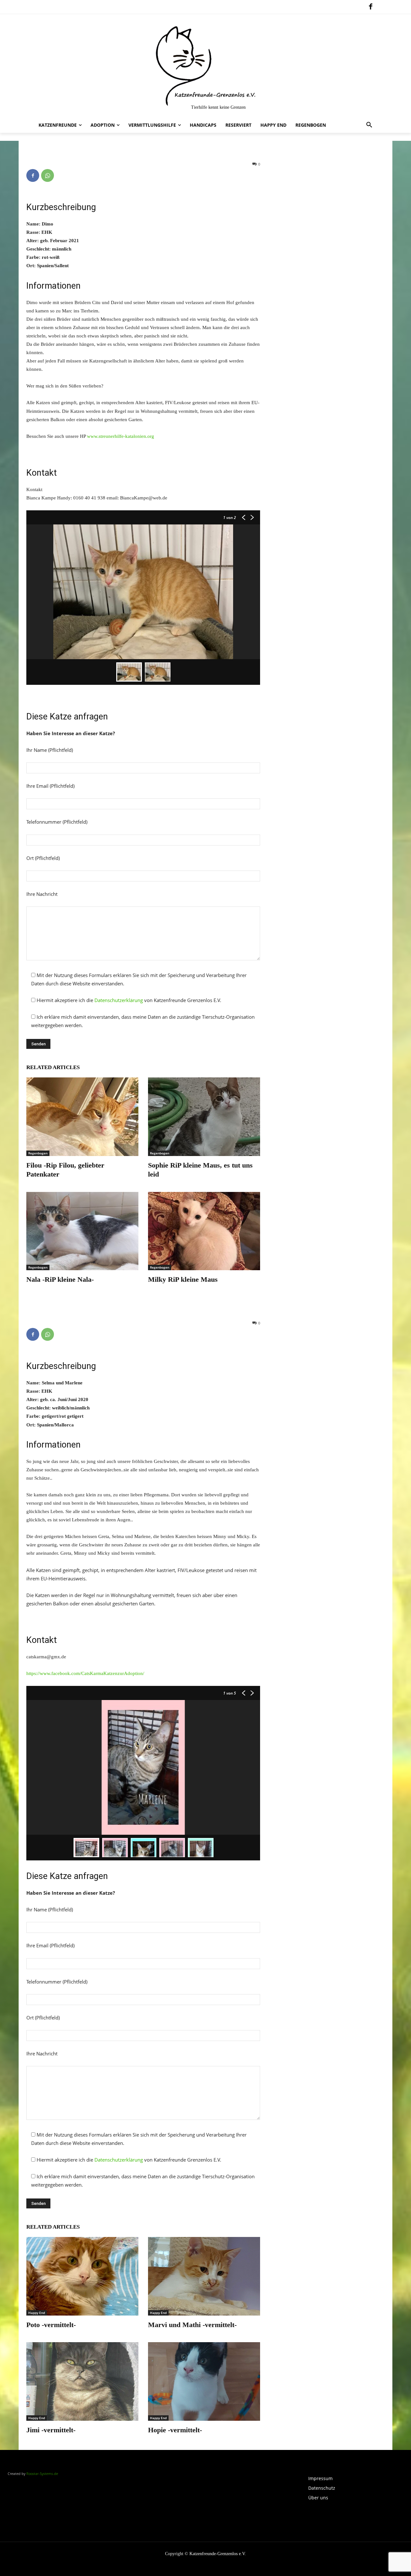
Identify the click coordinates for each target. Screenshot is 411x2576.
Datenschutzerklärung (119, 1000)
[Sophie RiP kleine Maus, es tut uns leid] (204, 1117)
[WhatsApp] (48, 175)
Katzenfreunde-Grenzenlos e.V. (218, 2554)
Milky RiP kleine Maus (183, 1279)
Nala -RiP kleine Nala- (60, 1279)
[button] (369, 125)
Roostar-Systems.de (42, 2474)
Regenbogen (38, 1153)
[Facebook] (371, 7)
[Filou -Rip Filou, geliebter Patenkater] (82, 1117)
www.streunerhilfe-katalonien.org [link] (121, 436)
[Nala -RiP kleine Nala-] (82, 1231)
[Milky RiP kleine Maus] (204, 1231)
